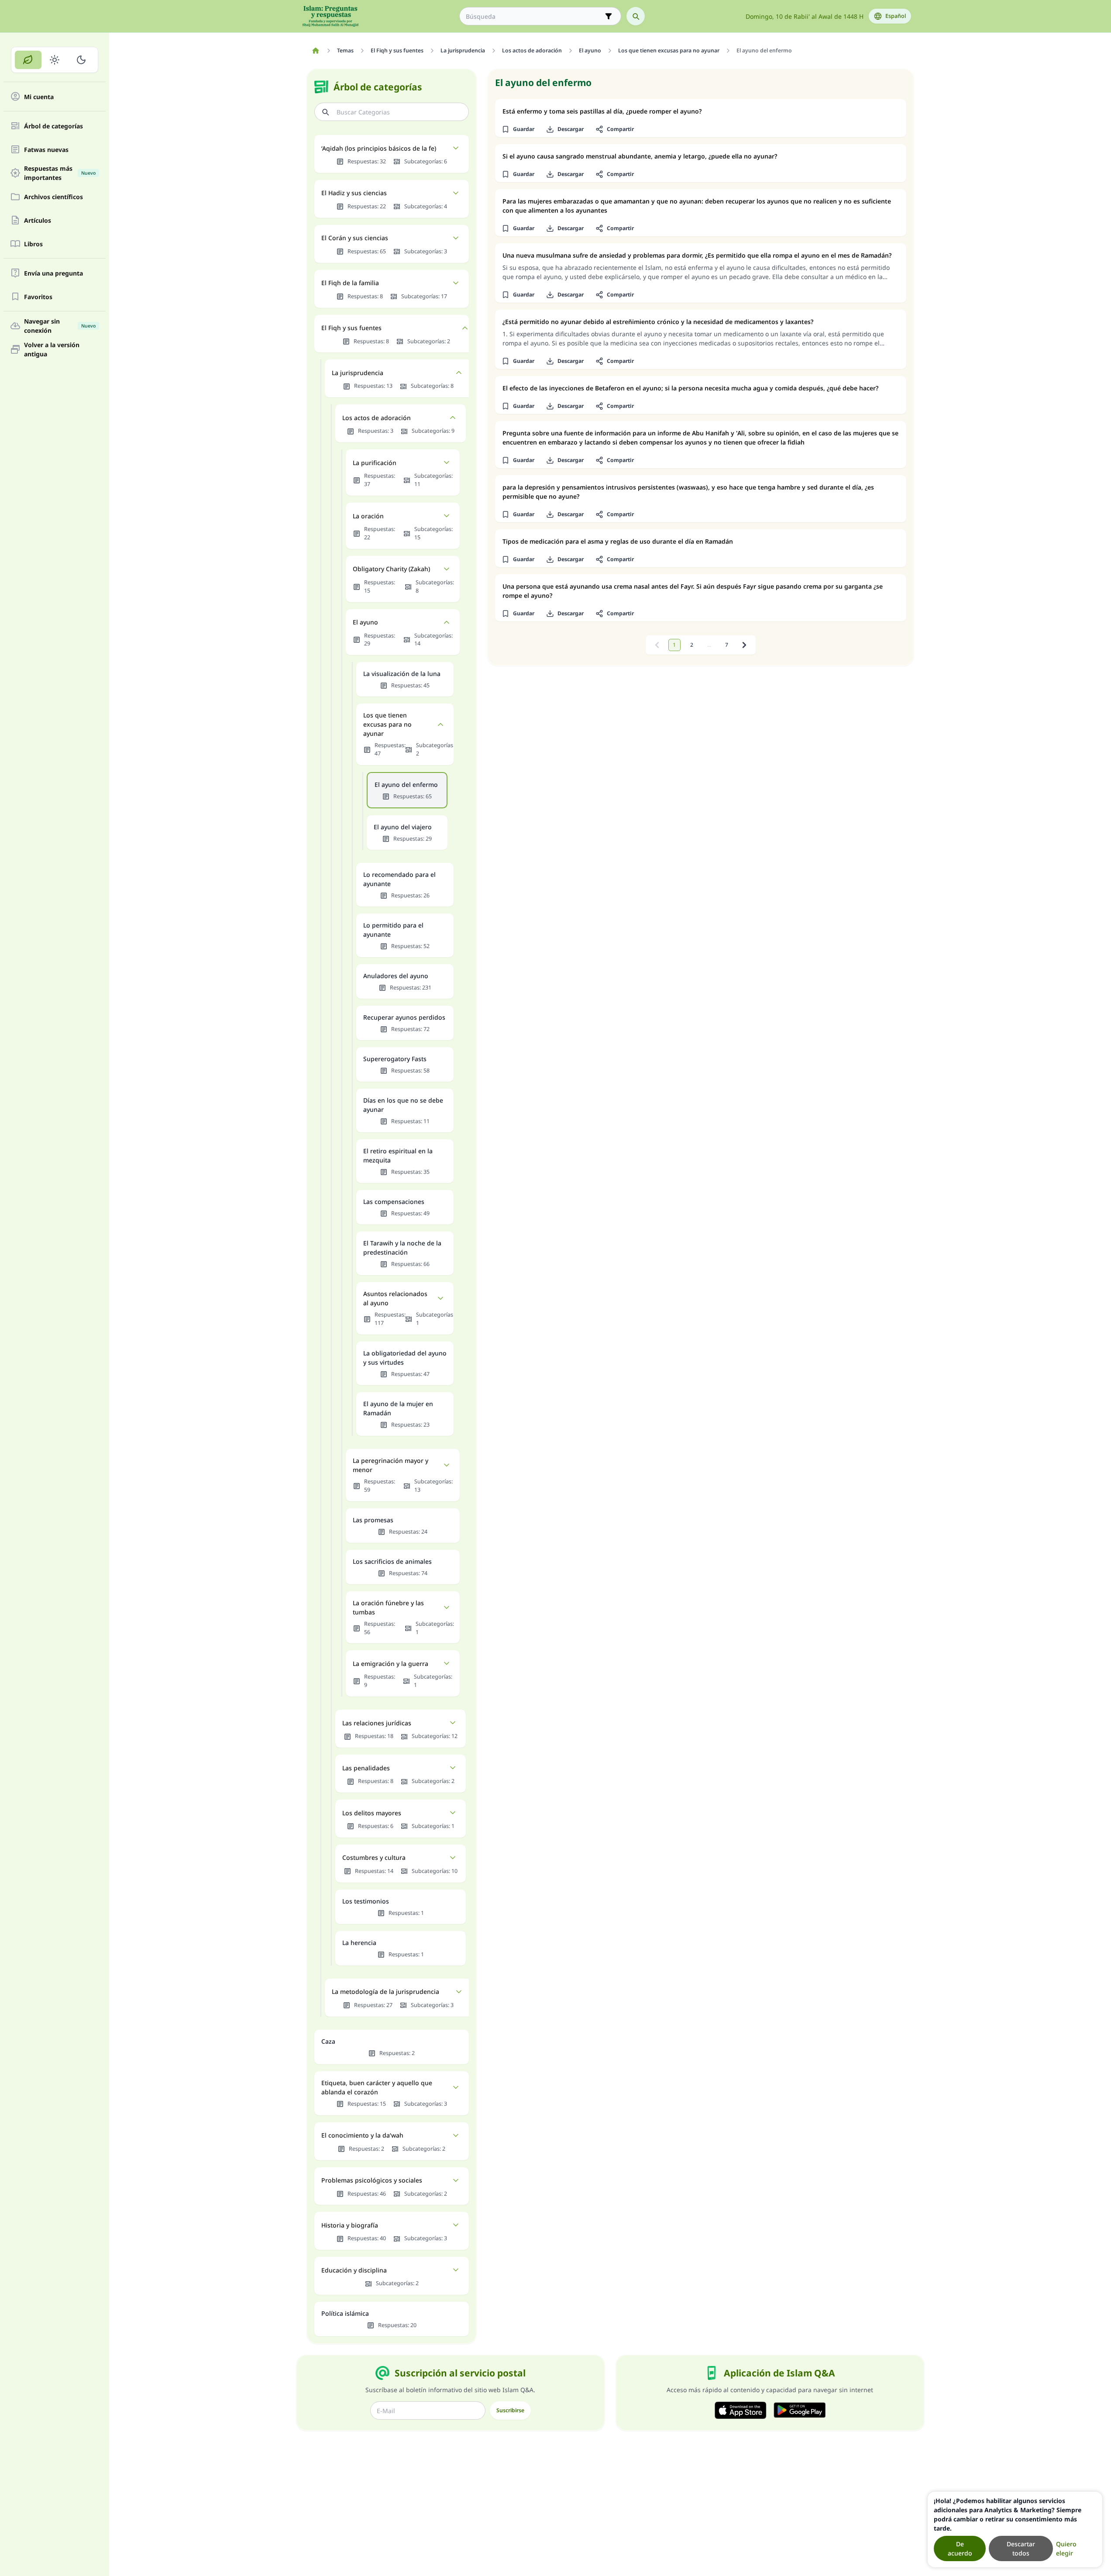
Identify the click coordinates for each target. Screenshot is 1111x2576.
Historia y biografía (350, 2225)
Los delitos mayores (372, 1813)
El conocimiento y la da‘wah (362, 2135)
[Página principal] (316, 51)
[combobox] (534, 16)
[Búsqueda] (636, 16)
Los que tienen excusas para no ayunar (387, 724)
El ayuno (365, 622)
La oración (368, 516)
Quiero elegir (1066, 2548)
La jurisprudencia (358, 373)
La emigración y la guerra (390, 1664)
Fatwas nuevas (46, 150)
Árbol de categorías (53, 126)
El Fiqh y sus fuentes (351, 328)
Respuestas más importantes (60, 173)
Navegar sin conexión (60, 326)
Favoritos (38, 297)
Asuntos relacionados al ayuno (395, 1298)
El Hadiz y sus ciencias (354, 193)
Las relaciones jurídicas (377, 1723)
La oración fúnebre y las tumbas (388, 1607)
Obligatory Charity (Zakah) (391, 569)
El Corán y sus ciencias (355, 238)
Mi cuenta (39, 97)
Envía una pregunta (53, 273)
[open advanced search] (609, 16)
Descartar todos (1021, 2548)
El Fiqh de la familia (350, 283)
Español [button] (896, 16)
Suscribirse (510, 2410)
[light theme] (55, 60)
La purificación (375, 463)
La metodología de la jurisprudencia (385, 1991)
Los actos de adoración (377, 418)
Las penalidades (366, 1768)
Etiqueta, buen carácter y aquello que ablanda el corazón (377, 2087)
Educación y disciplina (354, 2270)
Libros (33, 244)
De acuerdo (960, 2548)
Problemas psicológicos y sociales (372, 2180)
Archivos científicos (53, 197)
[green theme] (28, 60)
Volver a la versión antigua (52, 349)
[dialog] (1015, 2529)
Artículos (38, 220)
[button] (518, 129)
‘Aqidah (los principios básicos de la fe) (379, 148)
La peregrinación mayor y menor (390, 1465)
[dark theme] (81, 60)
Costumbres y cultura (374, 1857)
